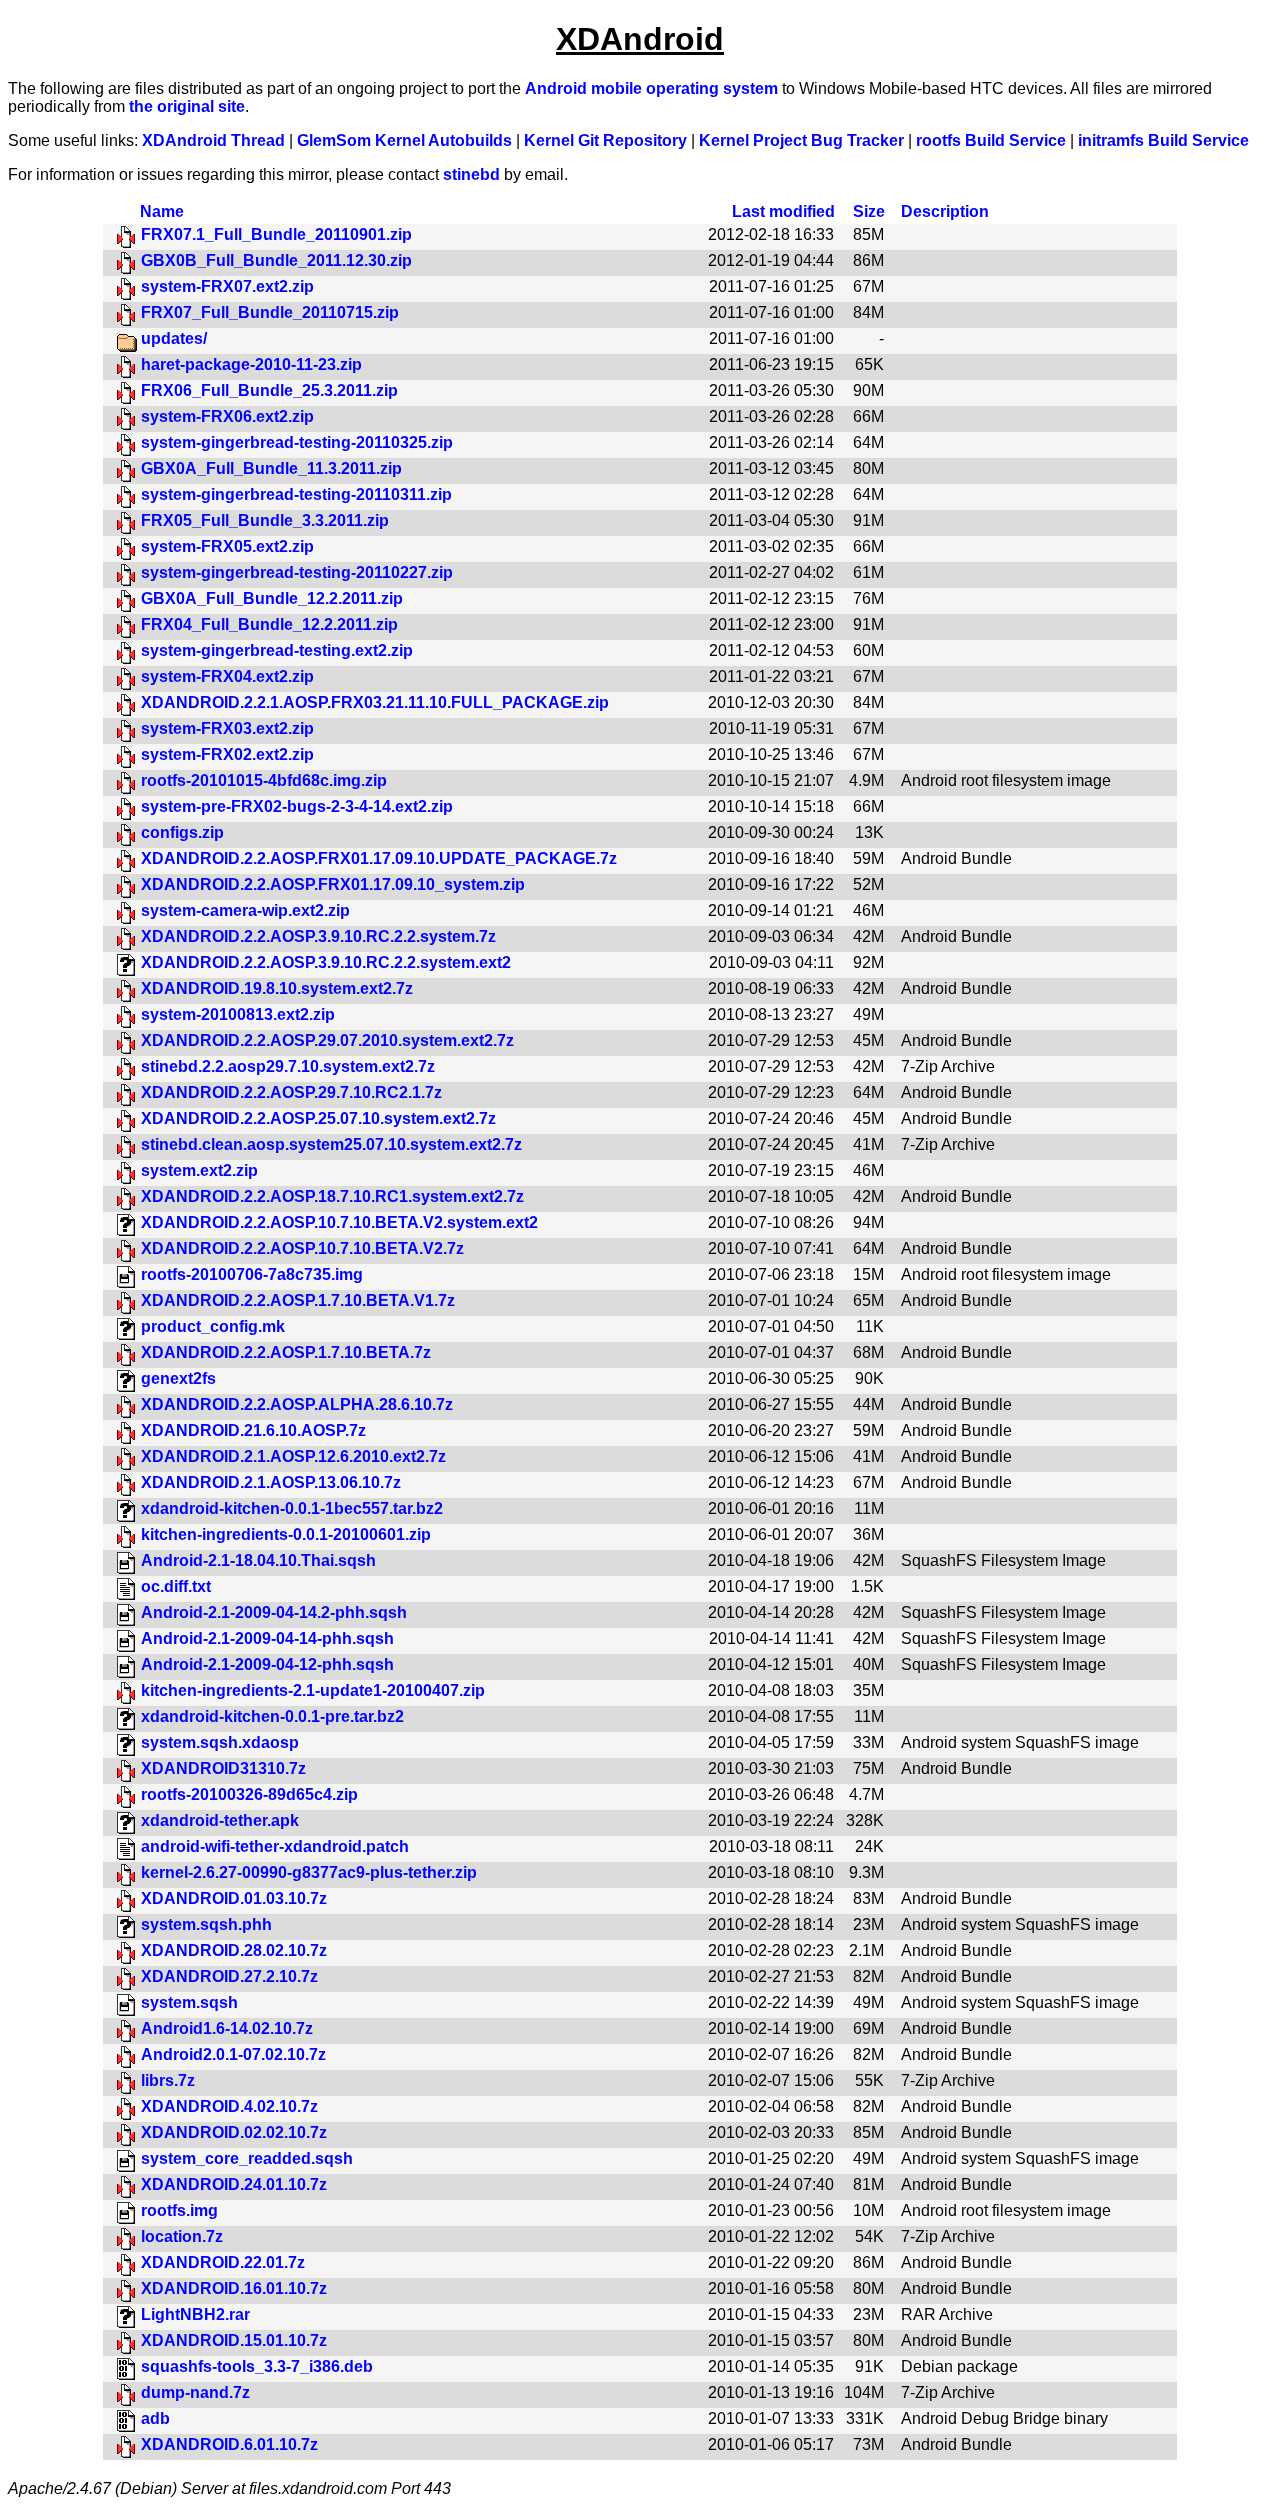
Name (162, 211)
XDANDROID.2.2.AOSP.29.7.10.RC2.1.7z (291, 1092)
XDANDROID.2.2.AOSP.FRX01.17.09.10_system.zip (333, 884)
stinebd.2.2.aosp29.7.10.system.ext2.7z (288, 1066)
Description (945, 211)
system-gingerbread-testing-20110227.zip (297, 572)
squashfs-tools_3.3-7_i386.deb (257, 2366)
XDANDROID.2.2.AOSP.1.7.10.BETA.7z (286, 1352)
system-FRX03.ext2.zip (227, 728)
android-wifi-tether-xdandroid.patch (275, 1846)
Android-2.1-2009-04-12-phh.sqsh (267, 1664)
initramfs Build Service (1163, 140)
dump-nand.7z (195, 2392)
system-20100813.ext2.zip (238, 1014)
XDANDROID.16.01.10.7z (234, 2288)
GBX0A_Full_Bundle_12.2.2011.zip (272, 598)
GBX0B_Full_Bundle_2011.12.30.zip (276, 260)
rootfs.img (179, 2210)
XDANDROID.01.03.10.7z (234, 1898)
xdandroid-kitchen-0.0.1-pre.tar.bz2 (272, 1716)
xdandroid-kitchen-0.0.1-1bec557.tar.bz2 (292, 1508)
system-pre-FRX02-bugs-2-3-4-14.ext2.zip (297, 806)
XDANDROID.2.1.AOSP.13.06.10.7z (271, 1482)
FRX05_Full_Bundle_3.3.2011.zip (265, 520)
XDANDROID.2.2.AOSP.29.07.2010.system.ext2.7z (327, 1040)
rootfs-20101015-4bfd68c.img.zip (264, 780)
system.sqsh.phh (206, 1924)
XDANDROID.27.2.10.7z (229, 1976)
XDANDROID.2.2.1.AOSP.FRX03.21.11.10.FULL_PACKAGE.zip (375, 702)
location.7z (182, 2236)
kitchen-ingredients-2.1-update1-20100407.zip (313, 1690)
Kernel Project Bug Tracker (801, 140)
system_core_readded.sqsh (247, 2158)
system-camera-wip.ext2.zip (245, 910)
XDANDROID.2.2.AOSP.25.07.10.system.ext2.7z (318, 1118)
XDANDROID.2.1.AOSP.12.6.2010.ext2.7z (293, 1456)
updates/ (174, 338)
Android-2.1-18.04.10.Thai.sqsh (258, 1560)
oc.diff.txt (176, 1586)
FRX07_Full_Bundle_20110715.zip (270, 312)
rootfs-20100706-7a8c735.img (252, 1274)
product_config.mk (213, 1326)
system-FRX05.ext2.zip (227, 546)
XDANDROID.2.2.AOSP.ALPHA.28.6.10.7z (297, 1404)
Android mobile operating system (651, 88)
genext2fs (178, 1378)
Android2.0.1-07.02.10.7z (233, 2054)
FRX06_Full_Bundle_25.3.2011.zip (269, 390)
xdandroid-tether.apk (220, 1820)
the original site (187, 106)
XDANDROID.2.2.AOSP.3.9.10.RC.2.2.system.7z (318, 936)
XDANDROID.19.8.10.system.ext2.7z (277, 988)
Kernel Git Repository (605, 140)
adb (155, 2418)
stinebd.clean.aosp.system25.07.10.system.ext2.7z (331, 1144)
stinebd (471, 174)
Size (869, 211)
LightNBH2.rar (195, 2314)
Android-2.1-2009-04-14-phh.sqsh (267, 1638)
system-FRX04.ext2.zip (227, 676)
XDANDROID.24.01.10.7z (234, 2184)
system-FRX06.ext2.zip (227, 416)
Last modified (783, 211)
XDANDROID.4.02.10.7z (229, 2106)
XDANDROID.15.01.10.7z (234, 2340)
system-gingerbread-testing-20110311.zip (296, 494)
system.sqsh (189, 2002)
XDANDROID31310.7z (223, 1768)
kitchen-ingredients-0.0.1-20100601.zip (286, 1534)
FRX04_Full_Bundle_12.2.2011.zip (269, 624)
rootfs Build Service (991, 140)
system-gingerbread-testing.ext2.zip (277, 650)
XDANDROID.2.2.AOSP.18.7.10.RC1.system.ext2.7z (332, 1196)
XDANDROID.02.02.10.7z (234, 2132)
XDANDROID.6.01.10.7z (229, 2444)
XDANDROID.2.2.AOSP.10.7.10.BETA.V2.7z (302, 1248)
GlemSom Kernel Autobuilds (404, 140)
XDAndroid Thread (213, 140)
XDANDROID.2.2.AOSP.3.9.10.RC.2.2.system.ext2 (326, 962)
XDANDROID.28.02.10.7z (234, 1950)
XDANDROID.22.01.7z (223, 2262)
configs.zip (182, 832)
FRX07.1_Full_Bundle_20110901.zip (276, 234)
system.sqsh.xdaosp (220, 1742)
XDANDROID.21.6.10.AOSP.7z (253, 1430)
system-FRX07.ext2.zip (227, 286)
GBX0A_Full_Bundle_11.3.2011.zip (271, 468)
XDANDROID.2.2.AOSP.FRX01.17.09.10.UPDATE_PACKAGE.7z (379, 858)
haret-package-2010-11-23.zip (251, 364)
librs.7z (168, 2080)
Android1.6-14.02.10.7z (227, 2028)
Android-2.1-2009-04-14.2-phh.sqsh (274, 1612)
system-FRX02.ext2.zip (227, 754)
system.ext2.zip (199, 1170)
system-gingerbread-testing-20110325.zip (297, 442)
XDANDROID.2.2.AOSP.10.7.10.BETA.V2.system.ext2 (339, 1222)
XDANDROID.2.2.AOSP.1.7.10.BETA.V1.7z (298, 1300)
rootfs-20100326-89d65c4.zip (249, 1794)
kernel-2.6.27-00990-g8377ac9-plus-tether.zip (309, 1872)
